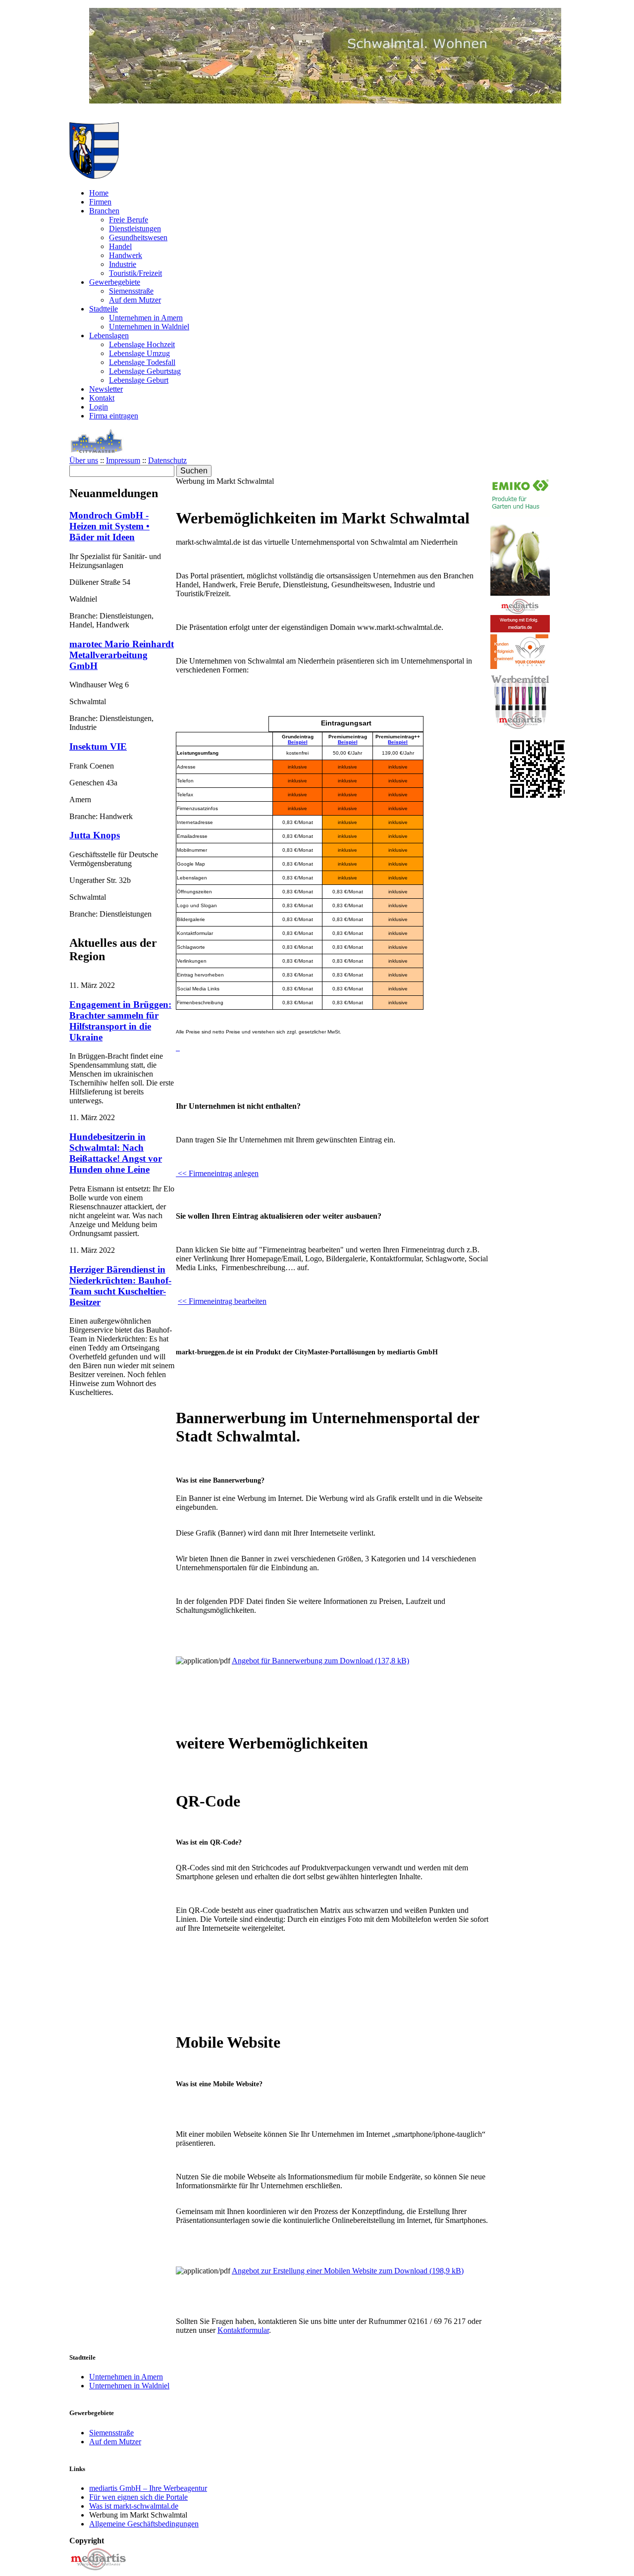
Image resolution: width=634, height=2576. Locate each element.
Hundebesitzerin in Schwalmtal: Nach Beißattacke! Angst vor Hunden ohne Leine (116, 1153)
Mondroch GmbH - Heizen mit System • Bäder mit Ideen (109, 526)
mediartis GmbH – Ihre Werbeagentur (148, 2488)
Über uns (84, 460)
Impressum (123, 460)
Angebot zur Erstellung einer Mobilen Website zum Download (348, 2271)
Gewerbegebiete (115, 282)
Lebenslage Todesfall (142, 362)
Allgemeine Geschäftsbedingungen (144, 2524)
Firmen (100, 202)
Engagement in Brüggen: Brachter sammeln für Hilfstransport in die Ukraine (120, 1021)
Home (99, 193)
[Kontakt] (99, 2571)
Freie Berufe (129, 220)
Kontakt (102, 398)
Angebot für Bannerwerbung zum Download (320, 1661)
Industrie (123, 264)
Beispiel (298, 742)
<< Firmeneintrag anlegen (217, 1173)
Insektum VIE (98, 747)
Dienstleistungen (135, 229)
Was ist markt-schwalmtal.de (134, 2506)
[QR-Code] (539, 795)
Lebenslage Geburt (139, 380)
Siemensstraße (131, 291)
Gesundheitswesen (138, 237)
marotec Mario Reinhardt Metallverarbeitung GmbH (122, 655)
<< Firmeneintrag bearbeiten (222, 1301)
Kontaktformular (243, 2330)
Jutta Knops (95, 835)
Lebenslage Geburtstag (145, 371)
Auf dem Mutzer (135, 300)
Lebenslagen (109, 335)
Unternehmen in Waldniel (149, 327)
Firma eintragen (114, 416)
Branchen (104, 211)
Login (99, 407)
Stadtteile (104, 309)
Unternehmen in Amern (146, 318)
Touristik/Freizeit (135, 273)
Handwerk (126, 255)
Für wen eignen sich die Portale (138, 2497)
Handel (120, 246)
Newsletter (106, 389)
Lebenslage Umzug (139, 353)
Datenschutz (167, 460)
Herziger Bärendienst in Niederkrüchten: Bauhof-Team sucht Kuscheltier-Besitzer (120, 1286)
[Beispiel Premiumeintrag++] (177, 1048)
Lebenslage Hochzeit (142, 344)
